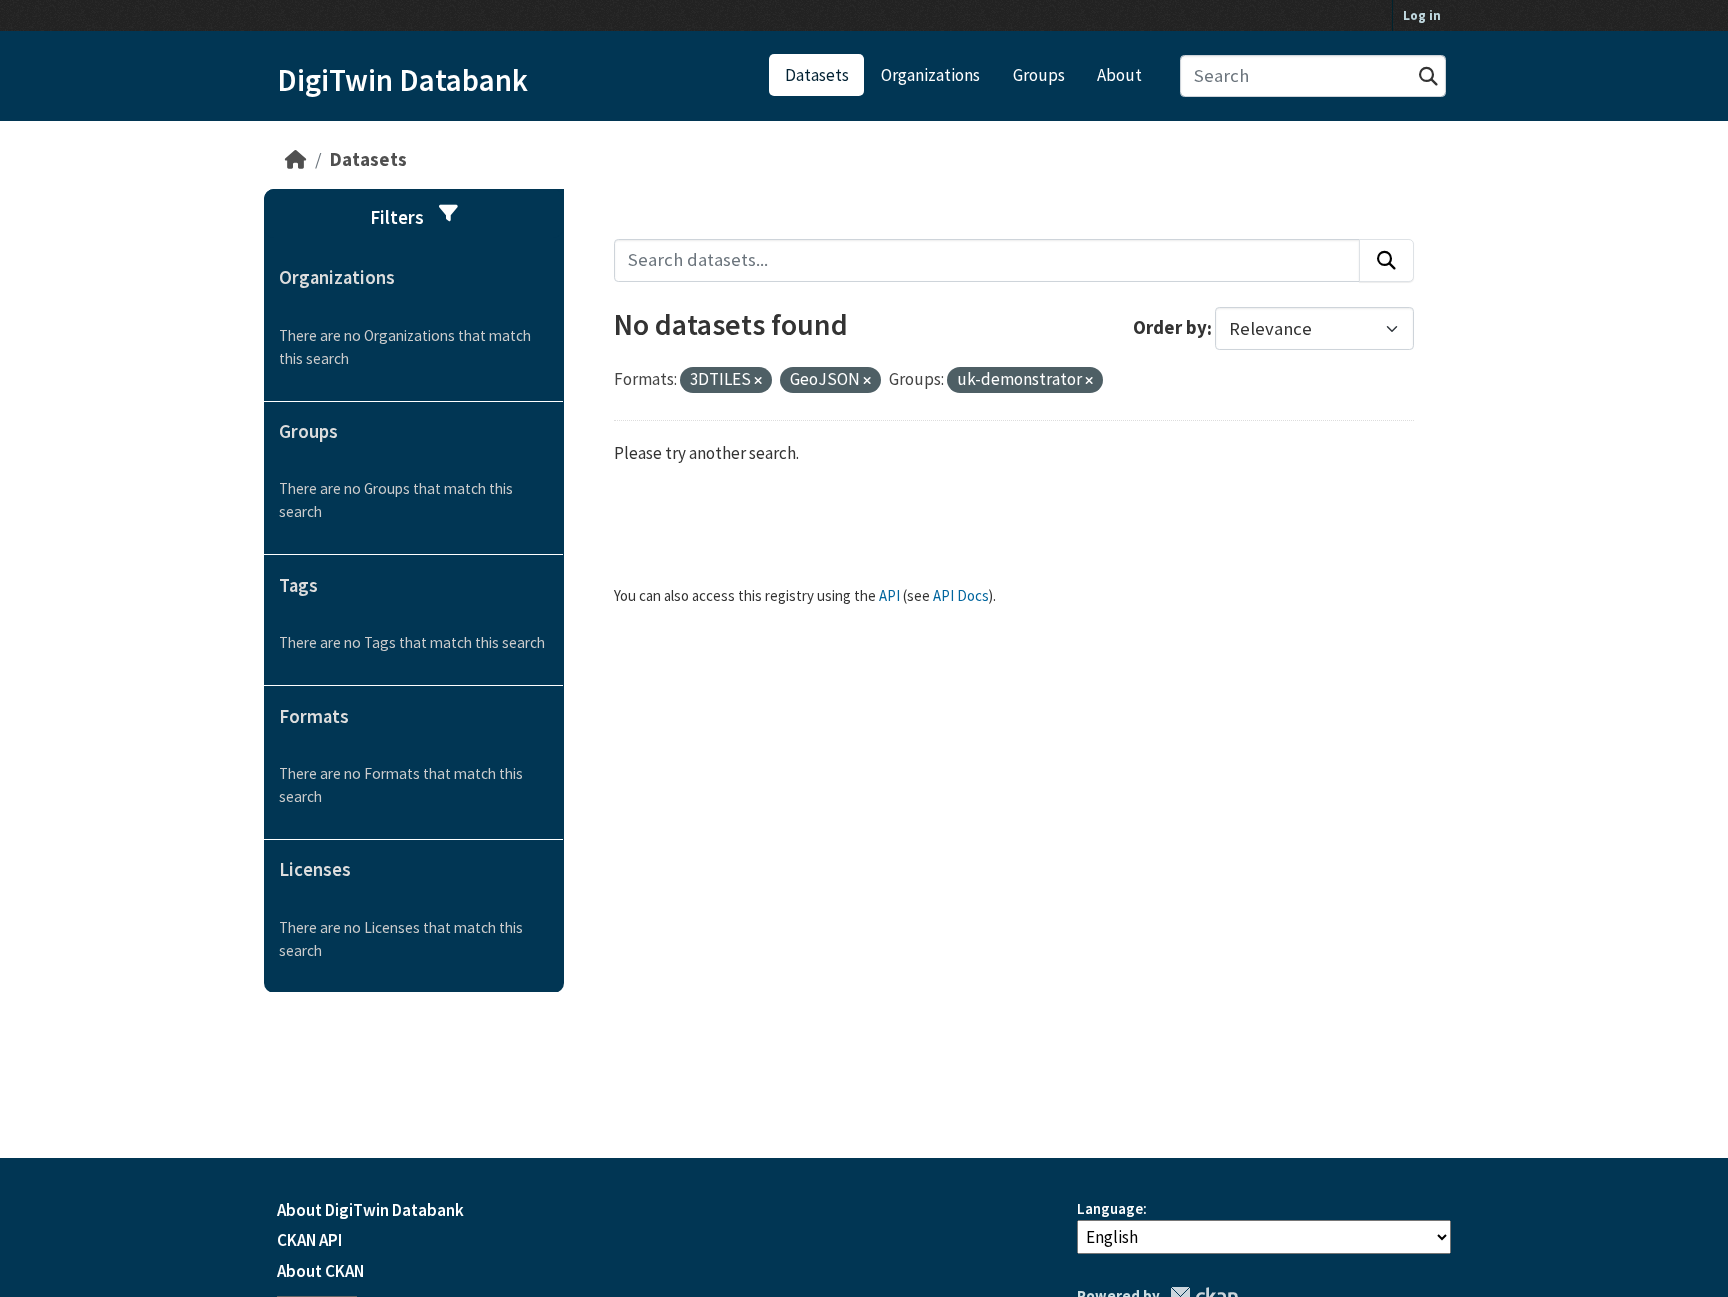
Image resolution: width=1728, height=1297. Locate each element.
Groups (1039, 75)
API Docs (961, 595)
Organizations (930, 75)
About (1119, 75)
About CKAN (320, 1271)
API (889, 595)
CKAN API (309, 1240)
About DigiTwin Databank (370, 1210)
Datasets (817, 75)
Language (1110, 1208)
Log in (1422, 15)
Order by (1170, 328)
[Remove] (758, 381)
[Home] (295, 159)
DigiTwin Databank (402, 80)
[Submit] (1428, 76)
